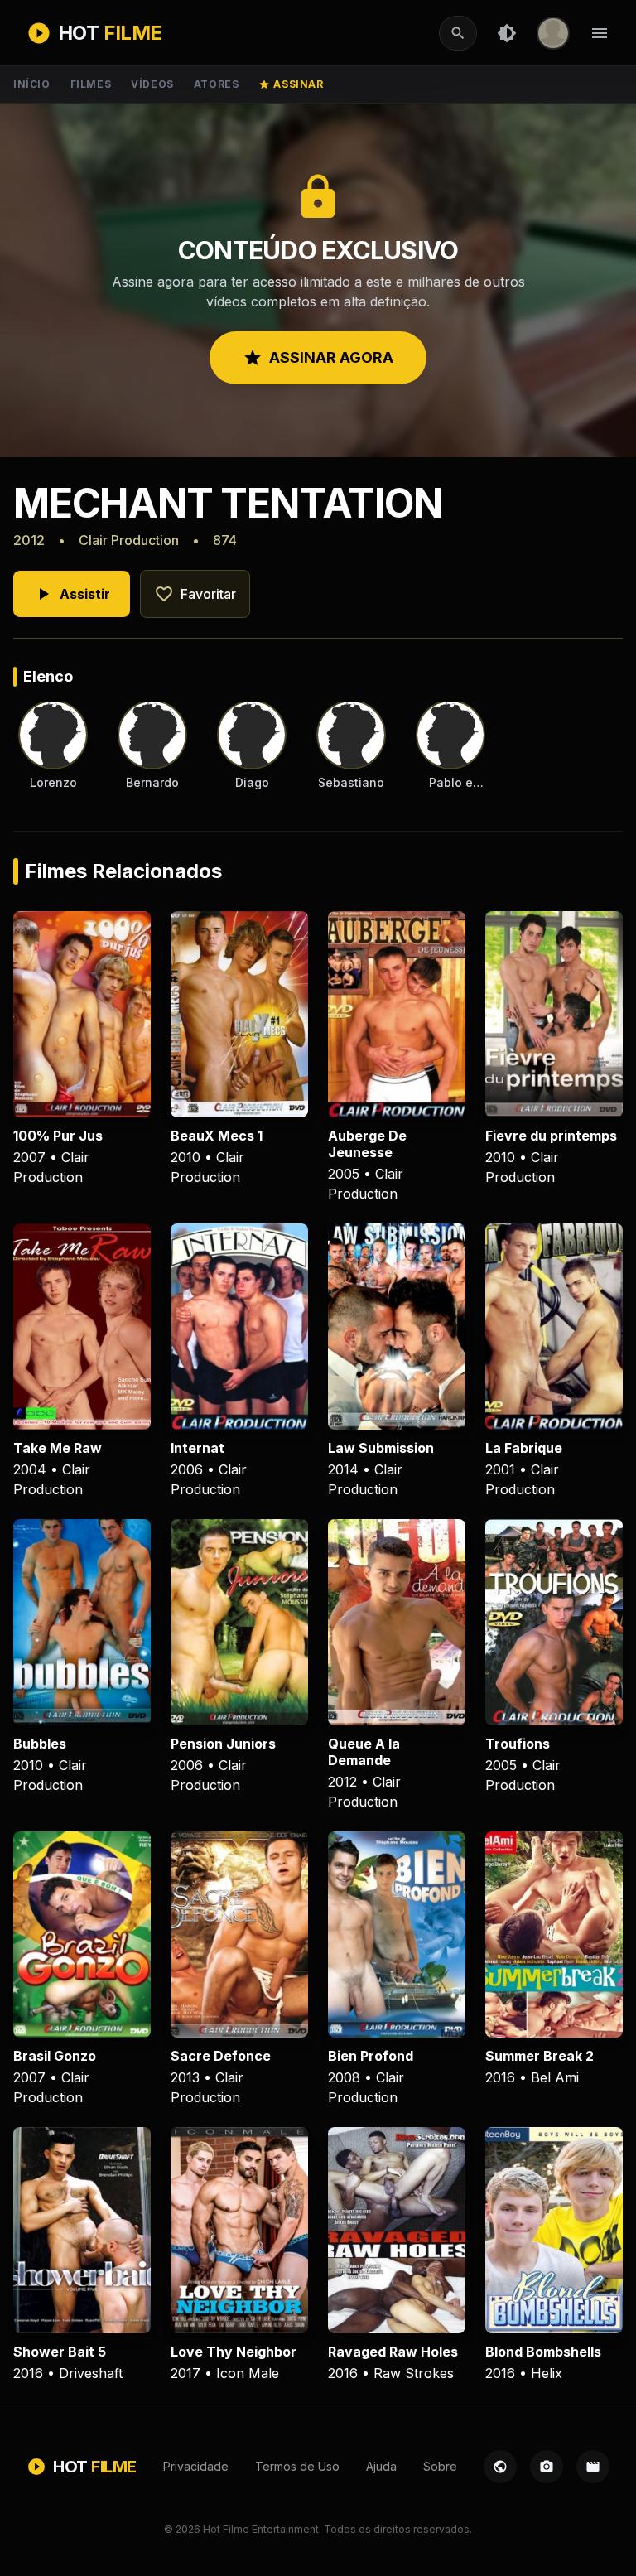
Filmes (91, 84)
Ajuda (381, 2466)
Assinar (291, 84)
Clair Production (129, 540)
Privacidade (196, 2466)
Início (32, 84)
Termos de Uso (297, 2466)
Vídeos (152, 84)
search (458, 33)
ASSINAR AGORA (318, 358)
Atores (217, 84)
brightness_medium (507, 33)
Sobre (440, 2466)
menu (600, 33)
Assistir (72, 594)
